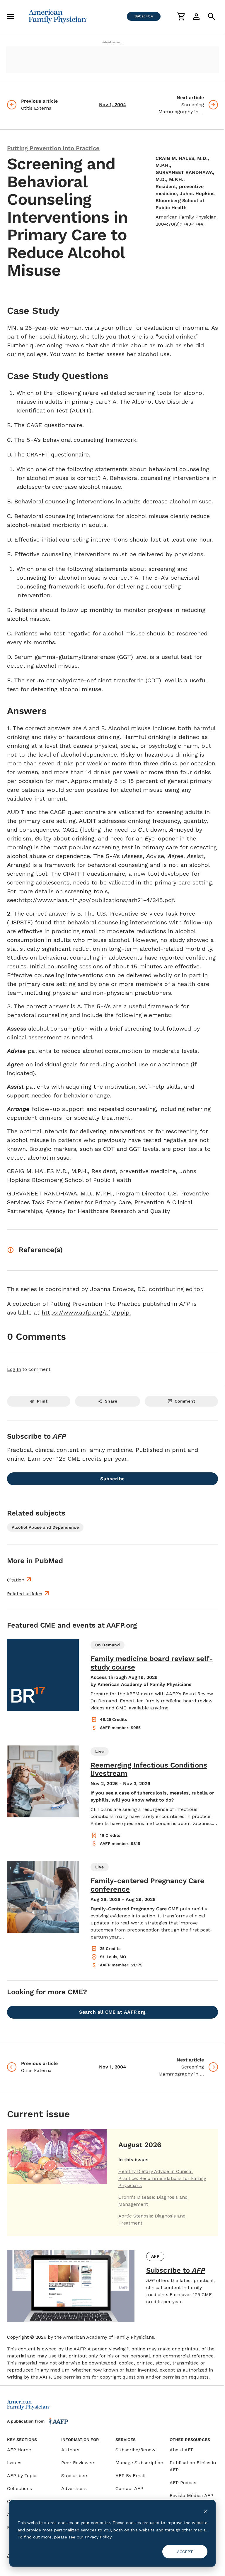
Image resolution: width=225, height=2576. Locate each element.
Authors (70, 2450)
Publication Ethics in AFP (193, 2466)
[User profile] (196, 16)
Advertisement (112, 42)
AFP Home (19, 2450)
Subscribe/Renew (135, 2450)
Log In (14, 1369)
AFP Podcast (184, 2483)
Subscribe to (176, 2270)
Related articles (25, 1594)
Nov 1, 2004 (112, 105)
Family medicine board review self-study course (152, 1663)
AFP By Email (131, 2476)
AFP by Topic (22, 2476)
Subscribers (75, 2476)
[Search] (212, 16)
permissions (77, 2377)
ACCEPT (185, 2552)
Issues (14, 2463)
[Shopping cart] (181, 16)
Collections (19, 2488)
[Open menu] (11, 16)
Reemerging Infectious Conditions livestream (149, 1769)
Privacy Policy (98, 2537)
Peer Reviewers (78, 2463)
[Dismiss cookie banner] (205, 2512)
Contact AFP (129, 2488)
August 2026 (140, 2145)
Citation (16, 1580)
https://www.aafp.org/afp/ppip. (86, 1312)
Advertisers (74, 2488)
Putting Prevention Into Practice (53, 148)
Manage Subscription (139, 2463)
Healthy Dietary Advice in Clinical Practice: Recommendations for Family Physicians (162, 2178)
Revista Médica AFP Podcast (191, 2499)
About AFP (182, 2450)
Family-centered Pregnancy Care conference (147, 1885)
